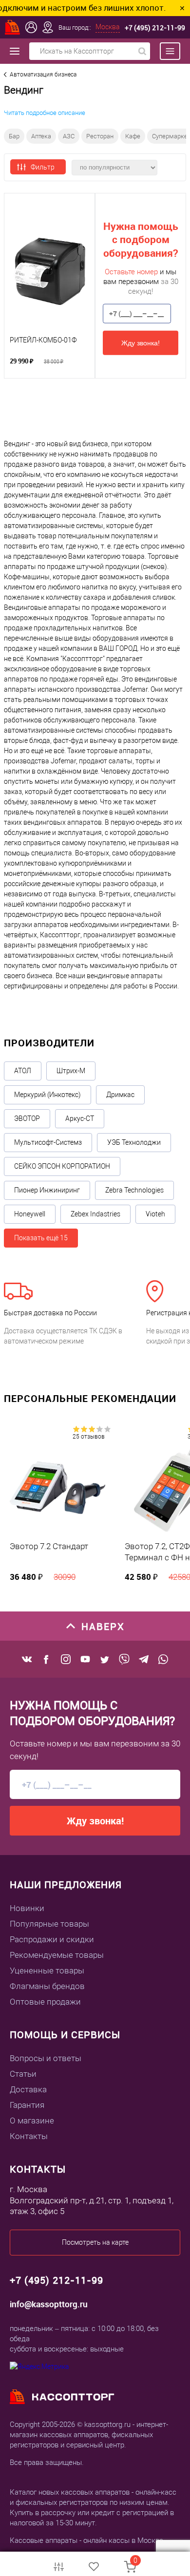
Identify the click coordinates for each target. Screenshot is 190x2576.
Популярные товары (49, 1924)
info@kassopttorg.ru (49, 2304)
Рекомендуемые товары (57, 1955)
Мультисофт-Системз (48, 1142)
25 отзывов (89, 1437)
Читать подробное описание (45, 113)
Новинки (27, 1908)
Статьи (23, 2074)
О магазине (32, 2121)
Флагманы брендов (47, 1986)
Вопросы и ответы (46, 2058)
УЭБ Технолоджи (134, 1142)
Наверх (103, 1626)
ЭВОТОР (27, 1118)
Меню (165, 51)
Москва (108, 27)
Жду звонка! (141, 342)
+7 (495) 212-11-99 (155, 28)
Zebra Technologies (134, 1190)
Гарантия (27, 2105)
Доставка (28, 2089)
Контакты (29, 2136)
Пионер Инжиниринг (47, 1190)
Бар (14, 136)
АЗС (69, 136)
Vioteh (155, 1214)
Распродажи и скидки (52, 1939)
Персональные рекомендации (90, 1398)
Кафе (133, 136)
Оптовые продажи (45, 2002)
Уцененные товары (47, 1970)
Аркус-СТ (80, 1118)
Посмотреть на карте (95, 2242)
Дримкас (120, 1095)
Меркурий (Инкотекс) (47, 1095)
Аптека (41, 136)
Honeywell (30, 1214)
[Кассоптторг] (13, 27)
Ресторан (100, 136)
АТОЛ (23, 1071)
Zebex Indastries (95, 1214)
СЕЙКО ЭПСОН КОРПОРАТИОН (62, 1166)
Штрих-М (71, 1071)
